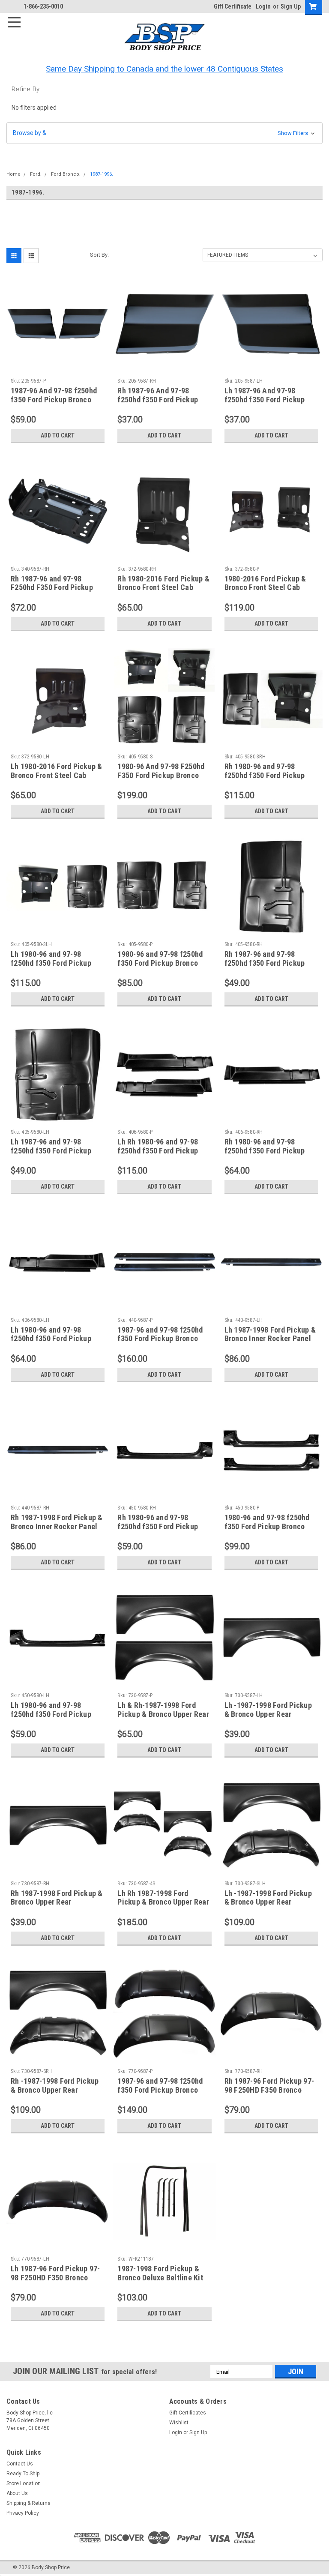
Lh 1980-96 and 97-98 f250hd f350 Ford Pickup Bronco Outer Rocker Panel (55, 1714)
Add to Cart (58, 435)
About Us (17, 2493)
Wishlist (179, 2423)
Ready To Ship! (24, 2474)
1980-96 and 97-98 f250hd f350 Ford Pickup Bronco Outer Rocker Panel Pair (267, 1526)
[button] (164, 133)
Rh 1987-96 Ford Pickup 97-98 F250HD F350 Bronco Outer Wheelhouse (269, 2090)
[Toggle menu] (18, 18)
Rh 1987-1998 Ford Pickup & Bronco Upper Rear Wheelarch (57, 1902)
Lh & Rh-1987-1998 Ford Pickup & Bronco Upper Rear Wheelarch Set (163, 1714)
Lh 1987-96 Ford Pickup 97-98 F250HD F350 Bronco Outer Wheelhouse (55, 2278)
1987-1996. (102, 174)
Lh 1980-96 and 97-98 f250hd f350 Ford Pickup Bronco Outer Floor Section (55, 1339)
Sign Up (291, 6)
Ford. (36, 174)
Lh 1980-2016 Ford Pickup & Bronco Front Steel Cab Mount (57, 775)
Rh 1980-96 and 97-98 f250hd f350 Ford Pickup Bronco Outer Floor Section (269, 1151)
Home (13, 174)
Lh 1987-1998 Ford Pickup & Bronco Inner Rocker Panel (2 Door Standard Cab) (270, 1339)
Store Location (24, 2483)
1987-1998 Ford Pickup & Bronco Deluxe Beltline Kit (160, 2273)
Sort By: (99, 255)
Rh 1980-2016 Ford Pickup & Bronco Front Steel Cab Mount (163, 588)
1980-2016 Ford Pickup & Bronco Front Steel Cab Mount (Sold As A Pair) (265, 588)
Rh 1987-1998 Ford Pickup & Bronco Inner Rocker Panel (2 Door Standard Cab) (57, 1526)
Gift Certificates (188, 2413)
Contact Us (20, 2464)
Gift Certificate (233, 6)
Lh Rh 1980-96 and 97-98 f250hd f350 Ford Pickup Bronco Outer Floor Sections (164, 1151)
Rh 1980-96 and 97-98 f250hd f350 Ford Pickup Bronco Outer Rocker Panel (161, 1526)
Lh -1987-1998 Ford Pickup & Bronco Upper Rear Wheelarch (268, 1714)
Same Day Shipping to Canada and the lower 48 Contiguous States (164, 69)
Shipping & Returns (28, 2503)
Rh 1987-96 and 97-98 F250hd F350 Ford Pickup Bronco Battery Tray (52, 588)
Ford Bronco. (66, 174)
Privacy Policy (23, 2513)
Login (263, 6)
